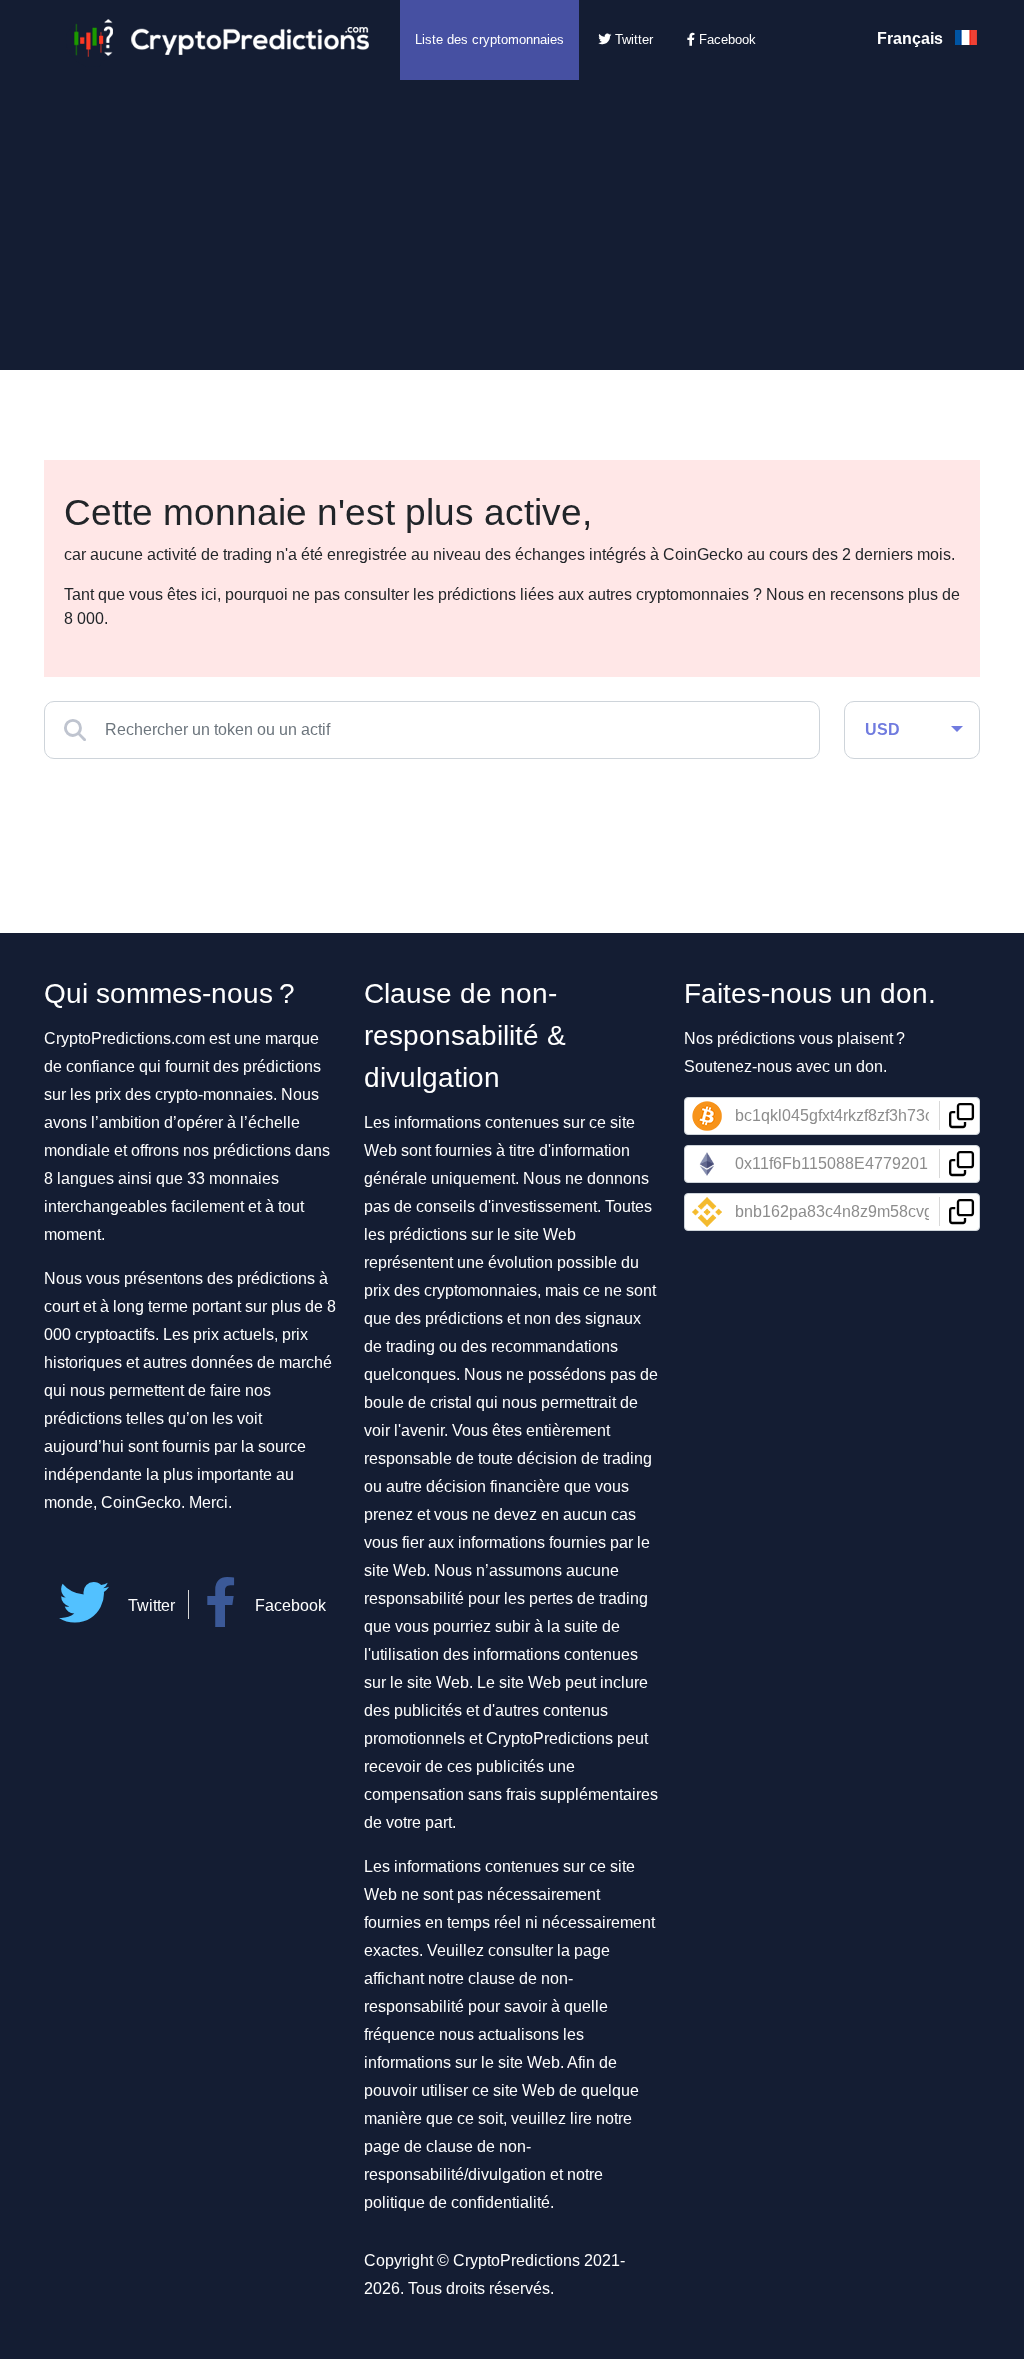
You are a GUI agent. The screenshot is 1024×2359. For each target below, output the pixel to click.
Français (912, 38)
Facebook (725, 39)
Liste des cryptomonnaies (489, 39)
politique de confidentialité (457, 2202)
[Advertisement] (512, 230)
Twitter (632, 39)
